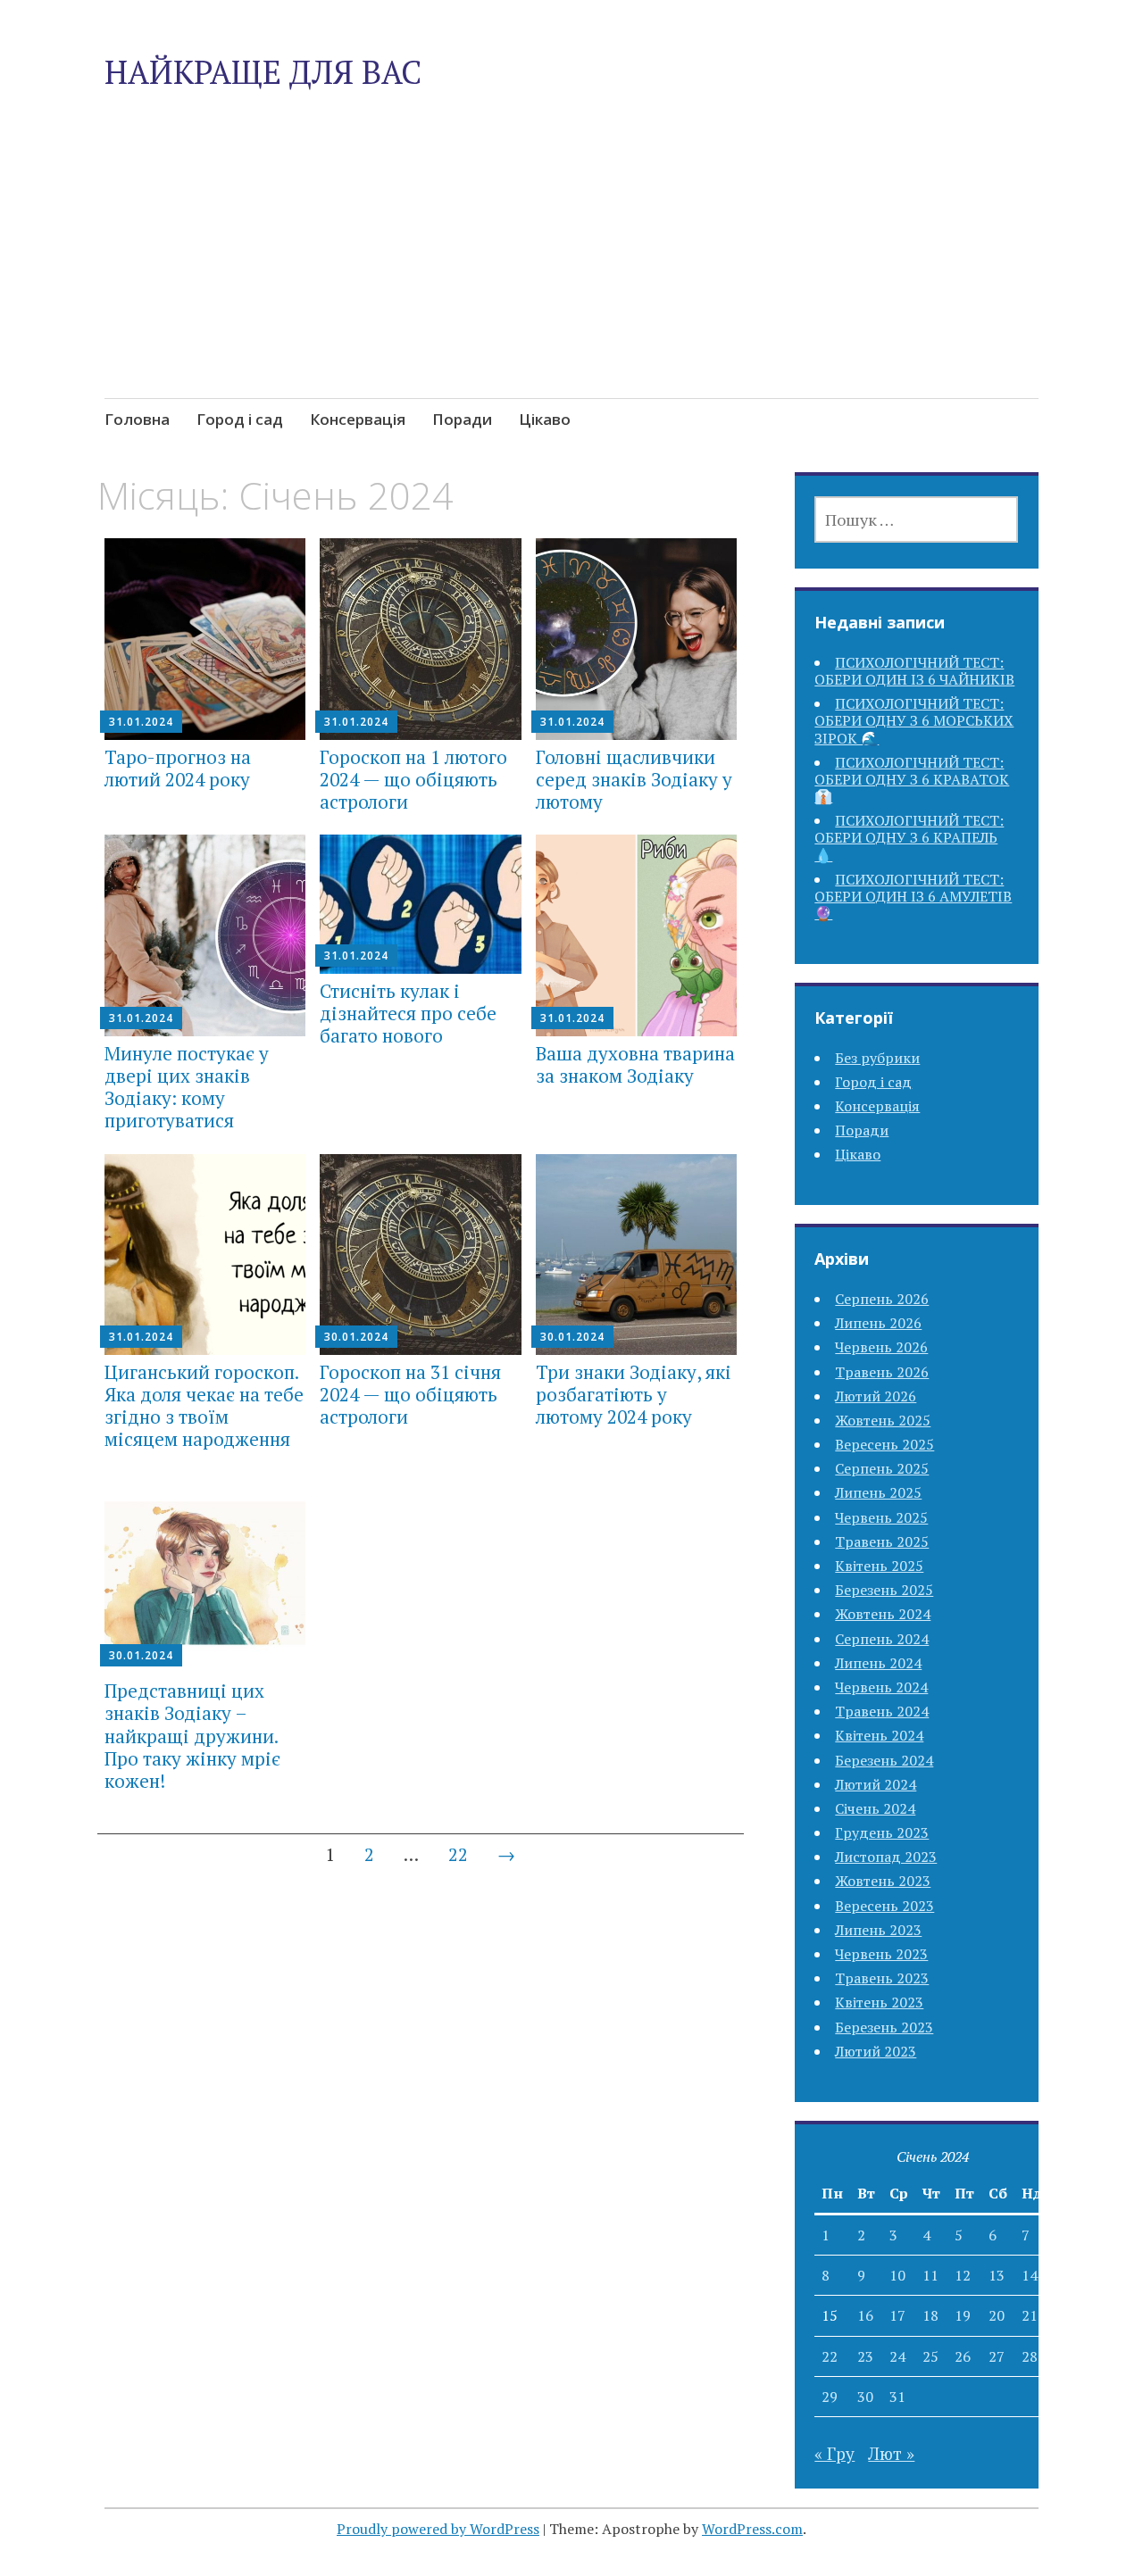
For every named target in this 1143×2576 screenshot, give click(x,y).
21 (1030, 2315)
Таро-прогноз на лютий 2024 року (178, 768)
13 (997, 2275)
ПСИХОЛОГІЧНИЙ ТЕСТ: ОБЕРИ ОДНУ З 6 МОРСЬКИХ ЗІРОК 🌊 (914, 720)
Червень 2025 (881, 1517)
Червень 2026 (881, 1347)
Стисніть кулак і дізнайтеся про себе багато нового (408, 1013)
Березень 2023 (884, 2027)
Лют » (891, 2453)
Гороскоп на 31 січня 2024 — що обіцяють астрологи (410, 1394)
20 (997, 2315)
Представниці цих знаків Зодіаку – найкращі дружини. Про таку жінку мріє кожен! (192, 1736)
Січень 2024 (875, 1808)
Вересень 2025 (884, 1444)
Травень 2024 (882, 1711)
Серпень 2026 (882, 1299)
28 (1030, 2356)
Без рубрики (877, 1058)
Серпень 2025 (882, 1468)
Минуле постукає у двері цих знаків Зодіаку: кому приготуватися (187, 1087)
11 (930, 2275)
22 (458, 1854)
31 (897, 2397)
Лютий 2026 (876, 1396)
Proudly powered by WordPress (438, 2529)
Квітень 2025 (879, 1566)
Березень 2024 (884, 1760)
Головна (137, 419)
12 (963, 2275)
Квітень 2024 (879, 1735)
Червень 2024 (881, 1687)
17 (897, 2315)
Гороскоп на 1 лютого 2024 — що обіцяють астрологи (413, 779)
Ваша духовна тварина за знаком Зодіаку (635, 1064)
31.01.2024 (141, 722)
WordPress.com (752, 2529)
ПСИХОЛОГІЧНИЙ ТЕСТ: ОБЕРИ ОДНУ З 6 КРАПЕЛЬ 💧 (909, 837)
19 (963, 2315)
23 (865, 2356)
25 (930, 2356)
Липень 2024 (878, 1663)
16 (865, 2315)
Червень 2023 (881, 1954)
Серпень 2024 (882, 1639)
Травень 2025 (882, 1541)
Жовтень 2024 (883, 1614)
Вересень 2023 (884, 1906)
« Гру (834, 2453)
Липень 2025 (878, 1492)
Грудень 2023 (882, 1832)
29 (830, 2397)
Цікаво (545, 419)
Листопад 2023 (886, 1857)
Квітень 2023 (879, 2002)
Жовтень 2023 (883, 1881)
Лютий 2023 (876, 2051)
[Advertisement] (571, 286)
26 (963, 2356)
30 (865, 2397)
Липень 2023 (878, 1930)
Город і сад (240, 419)
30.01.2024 (356, 1337)
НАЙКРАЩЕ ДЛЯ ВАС (263, 72)
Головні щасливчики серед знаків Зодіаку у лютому (634, 779)
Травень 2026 (882, 1372)
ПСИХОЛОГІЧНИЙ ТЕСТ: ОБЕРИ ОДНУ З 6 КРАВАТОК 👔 (912, 779)
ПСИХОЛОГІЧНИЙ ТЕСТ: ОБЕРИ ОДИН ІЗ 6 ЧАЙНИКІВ (914, 671)
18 (930, 2315)
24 (897, 2356)
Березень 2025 (884, 1590)
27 (997, 2356)
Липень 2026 (878, 1323)
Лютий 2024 (876, 1784)
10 (897, 2275)
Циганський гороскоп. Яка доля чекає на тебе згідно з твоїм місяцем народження (204, 1406)
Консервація (358, 419)
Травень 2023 (882, 1978)
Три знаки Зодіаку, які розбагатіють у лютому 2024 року (634, 1394)
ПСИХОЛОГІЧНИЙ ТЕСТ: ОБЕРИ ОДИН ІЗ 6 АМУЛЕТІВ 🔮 (913, 896)
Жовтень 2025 (883, 1420)
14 (1030, 2275)
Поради (462, 419)
